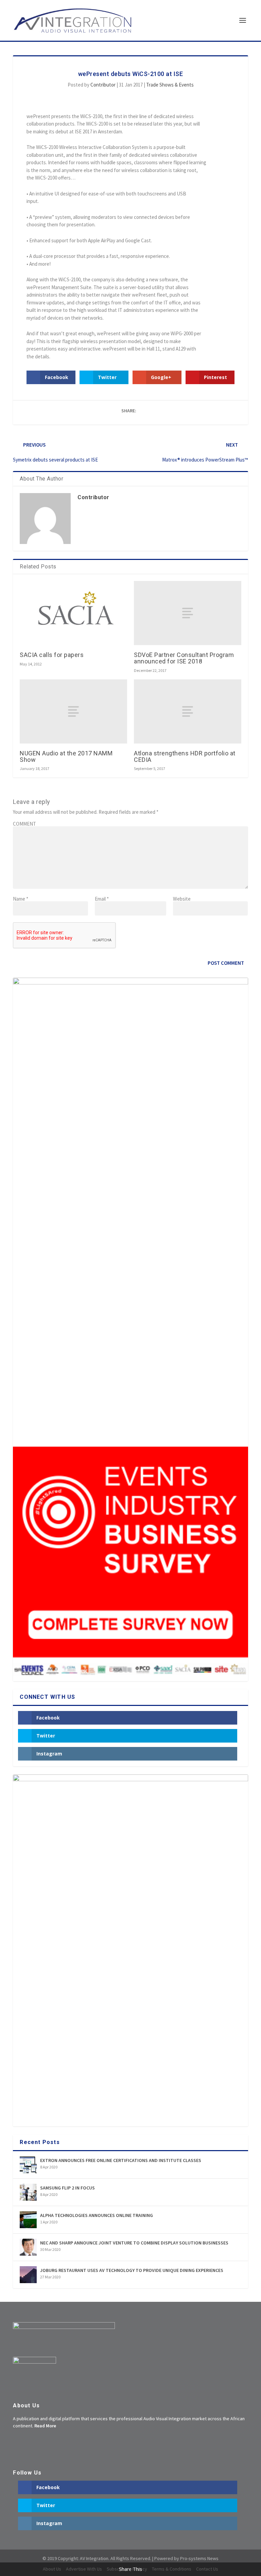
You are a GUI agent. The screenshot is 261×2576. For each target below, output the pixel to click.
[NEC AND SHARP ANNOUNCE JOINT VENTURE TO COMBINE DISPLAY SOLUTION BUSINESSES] (28, 2247)
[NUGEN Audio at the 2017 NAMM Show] (73, 711)
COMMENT (24, 824)
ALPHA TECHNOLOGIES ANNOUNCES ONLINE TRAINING (97, 2215)
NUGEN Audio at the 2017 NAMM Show (66, 756)
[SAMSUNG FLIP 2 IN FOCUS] (28, 2192)
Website (182, 899)
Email (102, 899)
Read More (45, 2426)
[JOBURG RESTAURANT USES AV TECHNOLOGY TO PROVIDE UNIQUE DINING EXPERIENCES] (28, 2275)
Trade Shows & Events (170, 85)
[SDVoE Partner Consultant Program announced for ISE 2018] (188, 613)
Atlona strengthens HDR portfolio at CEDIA (185, 756)
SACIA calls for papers (52, 655)
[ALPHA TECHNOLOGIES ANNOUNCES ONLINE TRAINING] (28, 2220)
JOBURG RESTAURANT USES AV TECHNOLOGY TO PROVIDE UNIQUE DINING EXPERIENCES (132, 2270)
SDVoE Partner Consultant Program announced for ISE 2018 (184, 658)
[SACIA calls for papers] (73, 613)
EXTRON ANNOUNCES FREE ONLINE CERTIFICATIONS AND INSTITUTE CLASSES (121, 2160)
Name (21, 899)
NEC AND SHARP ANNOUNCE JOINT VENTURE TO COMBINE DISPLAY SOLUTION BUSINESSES (134, 2243)
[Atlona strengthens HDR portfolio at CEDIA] (188, 711)
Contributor (103, 85)
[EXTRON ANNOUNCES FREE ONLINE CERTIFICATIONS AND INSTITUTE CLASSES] (28, 2165)
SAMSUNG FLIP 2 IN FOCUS (67, 2188)
